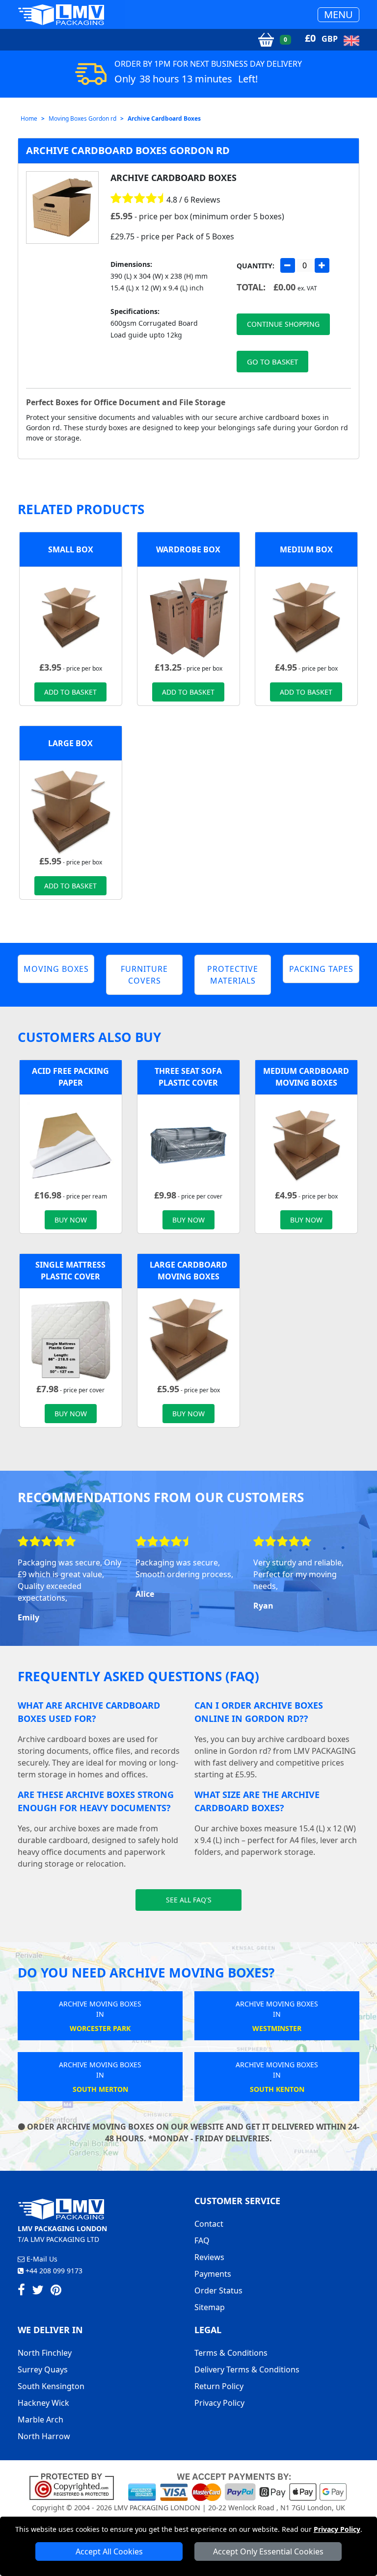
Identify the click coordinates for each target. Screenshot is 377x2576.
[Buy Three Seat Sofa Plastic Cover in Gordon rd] (188, 1145)
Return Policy (219, 2386)
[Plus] (322, 265)
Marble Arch (40, 2420)
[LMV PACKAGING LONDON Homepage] (61, 14)
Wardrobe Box (188, 549)
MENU (338, 14)
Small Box (71, 549)
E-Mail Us (41, 2259)
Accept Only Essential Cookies (268, 2551)
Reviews (209, 2257)
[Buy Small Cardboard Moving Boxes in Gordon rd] (71, 617)
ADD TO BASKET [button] (70, 692)
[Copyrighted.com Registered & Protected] (76, 2486)
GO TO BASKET (272, 362)
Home (29, 118)
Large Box (70, 743)
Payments (213, 2274)
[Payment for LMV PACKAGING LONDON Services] (237, 2486)
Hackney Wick (43, 2403)
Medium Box (306, 549)
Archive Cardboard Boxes (164, 118)
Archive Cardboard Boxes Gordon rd (128, 150)
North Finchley (45, 2353)
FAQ (202, 2240)
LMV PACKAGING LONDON (157, 2508)
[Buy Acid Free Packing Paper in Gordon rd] (71, 1145)
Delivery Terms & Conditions (247, 2369)
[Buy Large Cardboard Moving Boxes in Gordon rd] (71, 811)
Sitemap (210, 2307)
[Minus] (288, 265)
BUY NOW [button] (71, 1220)
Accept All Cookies (109, 2551)
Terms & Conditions (231, 2353)
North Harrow (44, 2436)
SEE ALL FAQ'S (189, 1900)
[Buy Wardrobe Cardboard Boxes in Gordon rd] (188, 617)
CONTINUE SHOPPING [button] (283, 324)
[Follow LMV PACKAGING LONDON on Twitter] (38, 2291)
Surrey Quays (43, 2369)
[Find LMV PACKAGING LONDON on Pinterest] (56, 2291)
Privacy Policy (337, 2529)
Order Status (218, 2290)
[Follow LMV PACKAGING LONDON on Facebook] (21, 2291)
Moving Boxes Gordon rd (82, 118)
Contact (209, 2224)
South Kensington (51, 2386)
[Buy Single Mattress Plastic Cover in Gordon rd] (71, 1339)
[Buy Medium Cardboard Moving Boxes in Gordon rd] (306, 617)
